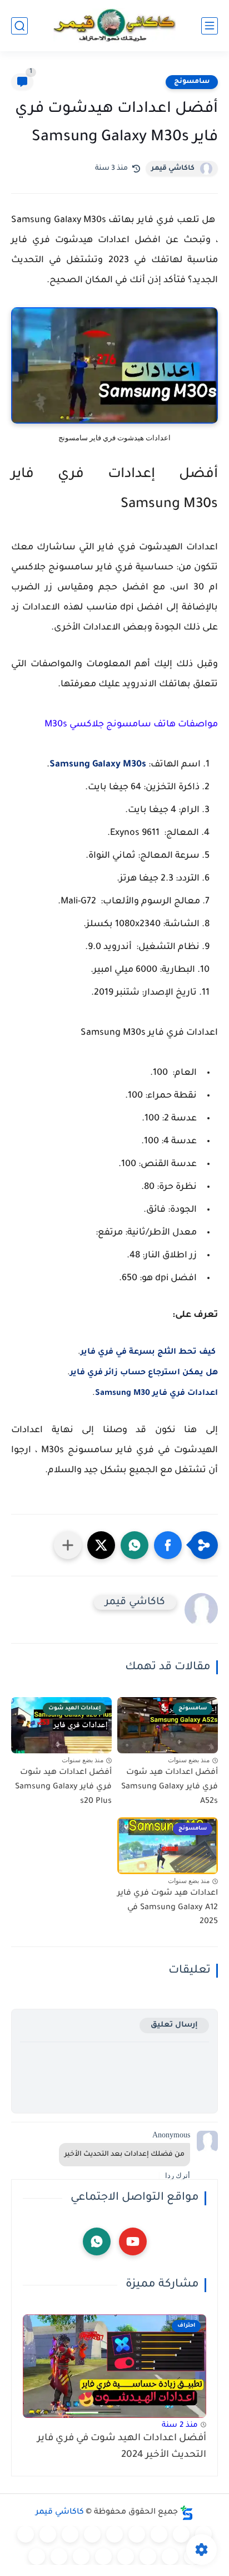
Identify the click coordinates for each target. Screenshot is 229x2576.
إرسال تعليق (174, 2025)
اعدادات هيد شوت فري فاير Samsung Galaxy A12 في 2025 (168, 1908)
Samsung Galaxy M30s (98, 765)
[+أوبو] (70, 2534)
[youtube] (133, 2241)
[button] (168, 1545)
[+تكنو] (26, 2534)
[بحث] (19, 26)
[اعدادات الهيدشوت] (159, 2534)
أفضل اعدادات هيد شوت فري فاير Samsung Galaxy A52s (170, 1787)
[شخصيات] (81, 2557)
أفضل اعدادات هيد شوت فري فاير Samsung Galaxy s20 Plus (63, 1787)
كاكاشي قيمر (173, 169)
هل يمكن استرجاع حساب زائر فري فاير (144, 1373)
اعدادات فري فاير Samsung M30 (156, 1394)
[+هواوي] (92, 2534)
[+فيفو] (170, 2557)
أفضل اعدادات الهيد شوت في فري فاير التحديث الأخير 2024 (122, 2447)
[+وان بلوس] (148, 2557)
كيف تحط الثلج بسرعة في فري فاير (149, 1353)
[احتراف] (181, 2534)
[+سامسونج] (137, 2534)
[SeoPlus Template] (187, 2513)
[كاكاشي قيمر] (114, 26)
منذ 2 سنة (180, 2425)
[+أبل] (48, 2534)
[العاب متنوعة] (37, 2557)
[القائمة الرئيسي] (210, 26)
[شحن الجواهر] (103, 2557)
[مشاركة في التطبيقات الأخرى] (68, 1545)
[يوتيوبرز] (59, 2557)
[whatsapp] (97, 2241)
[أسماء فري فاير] (126, 2557)
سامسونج (192, 82)
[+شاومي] (114, 2534)
